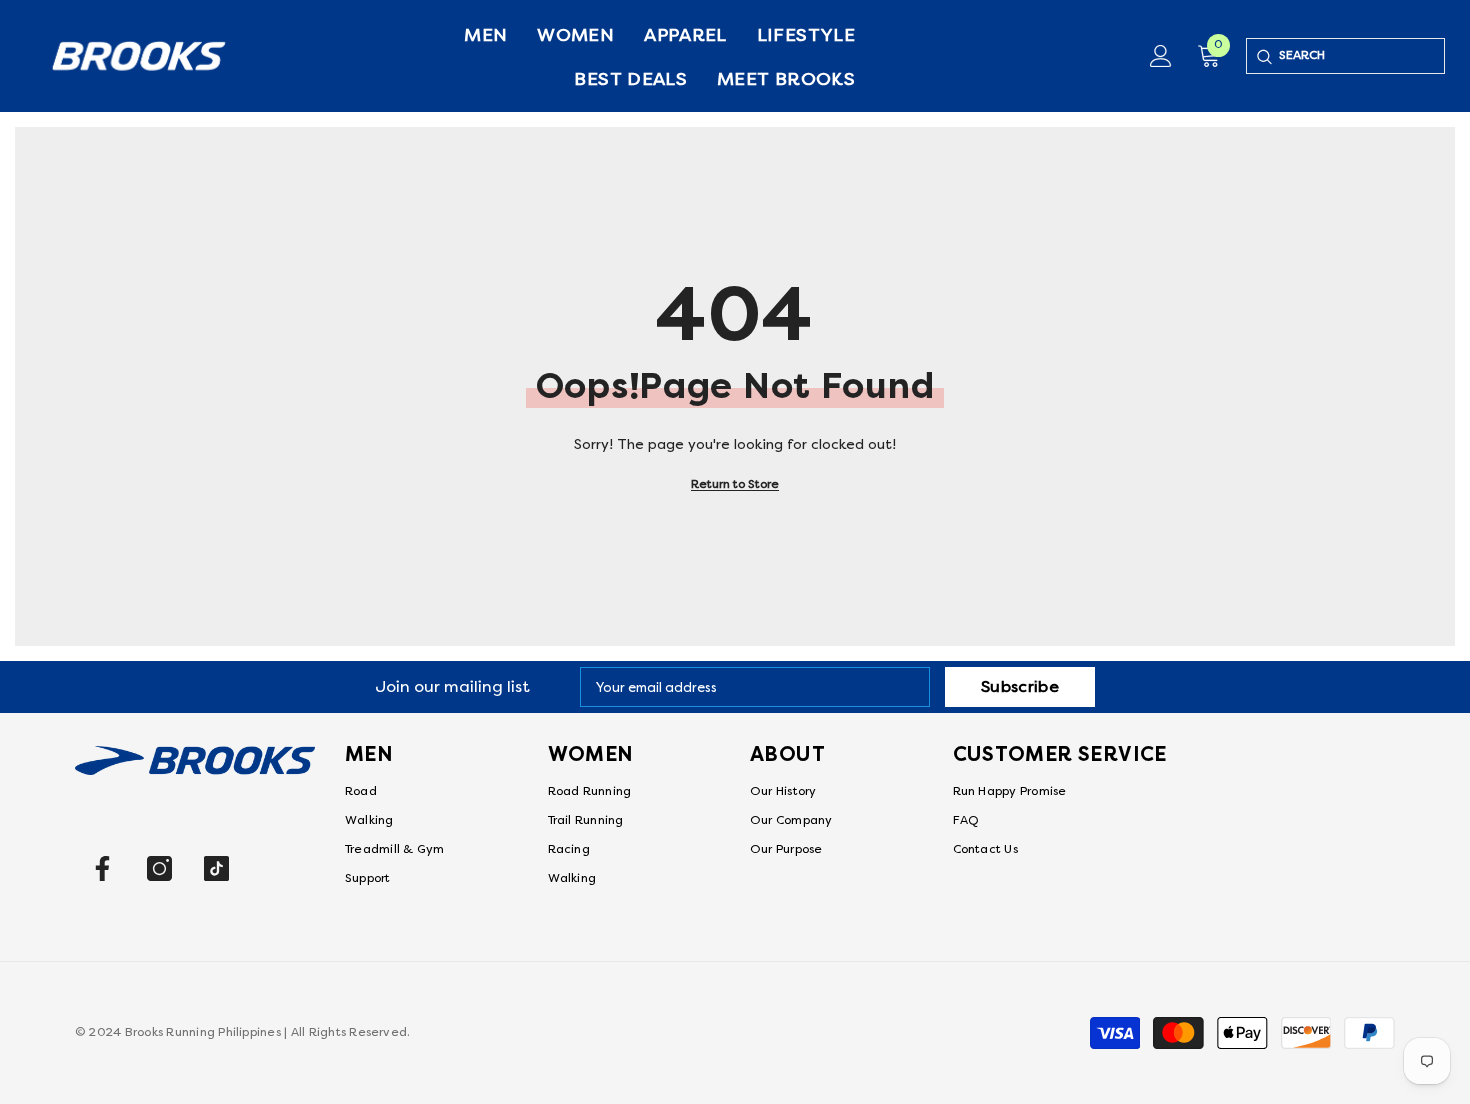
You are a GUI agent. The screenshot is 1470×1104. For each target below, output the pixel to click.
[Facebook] (102, 868)
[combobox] (1361, 56)
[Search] (1263, 56)
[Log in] (1161, 56)
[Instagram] (159, 868)
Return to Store (735, 484)
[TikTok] (216, 868)
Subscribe (1020, 687)
